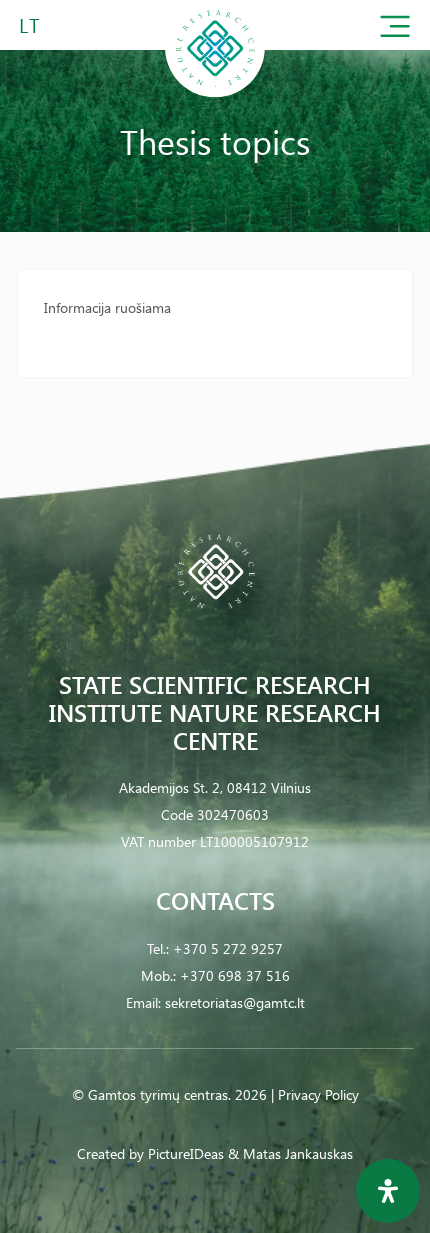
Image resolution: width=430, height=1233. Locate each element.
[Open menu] (395, 30)
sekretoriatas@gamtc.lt (235, 1002)
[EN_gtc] (215, 93)
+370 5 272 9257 (228, 948)
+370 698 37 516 (235, 975)
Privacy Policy (318, 1094)
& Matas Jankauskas (290, 1153)
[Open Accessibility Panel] (388, 1191)
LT (29, 24)
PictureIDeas (186, 1153)
